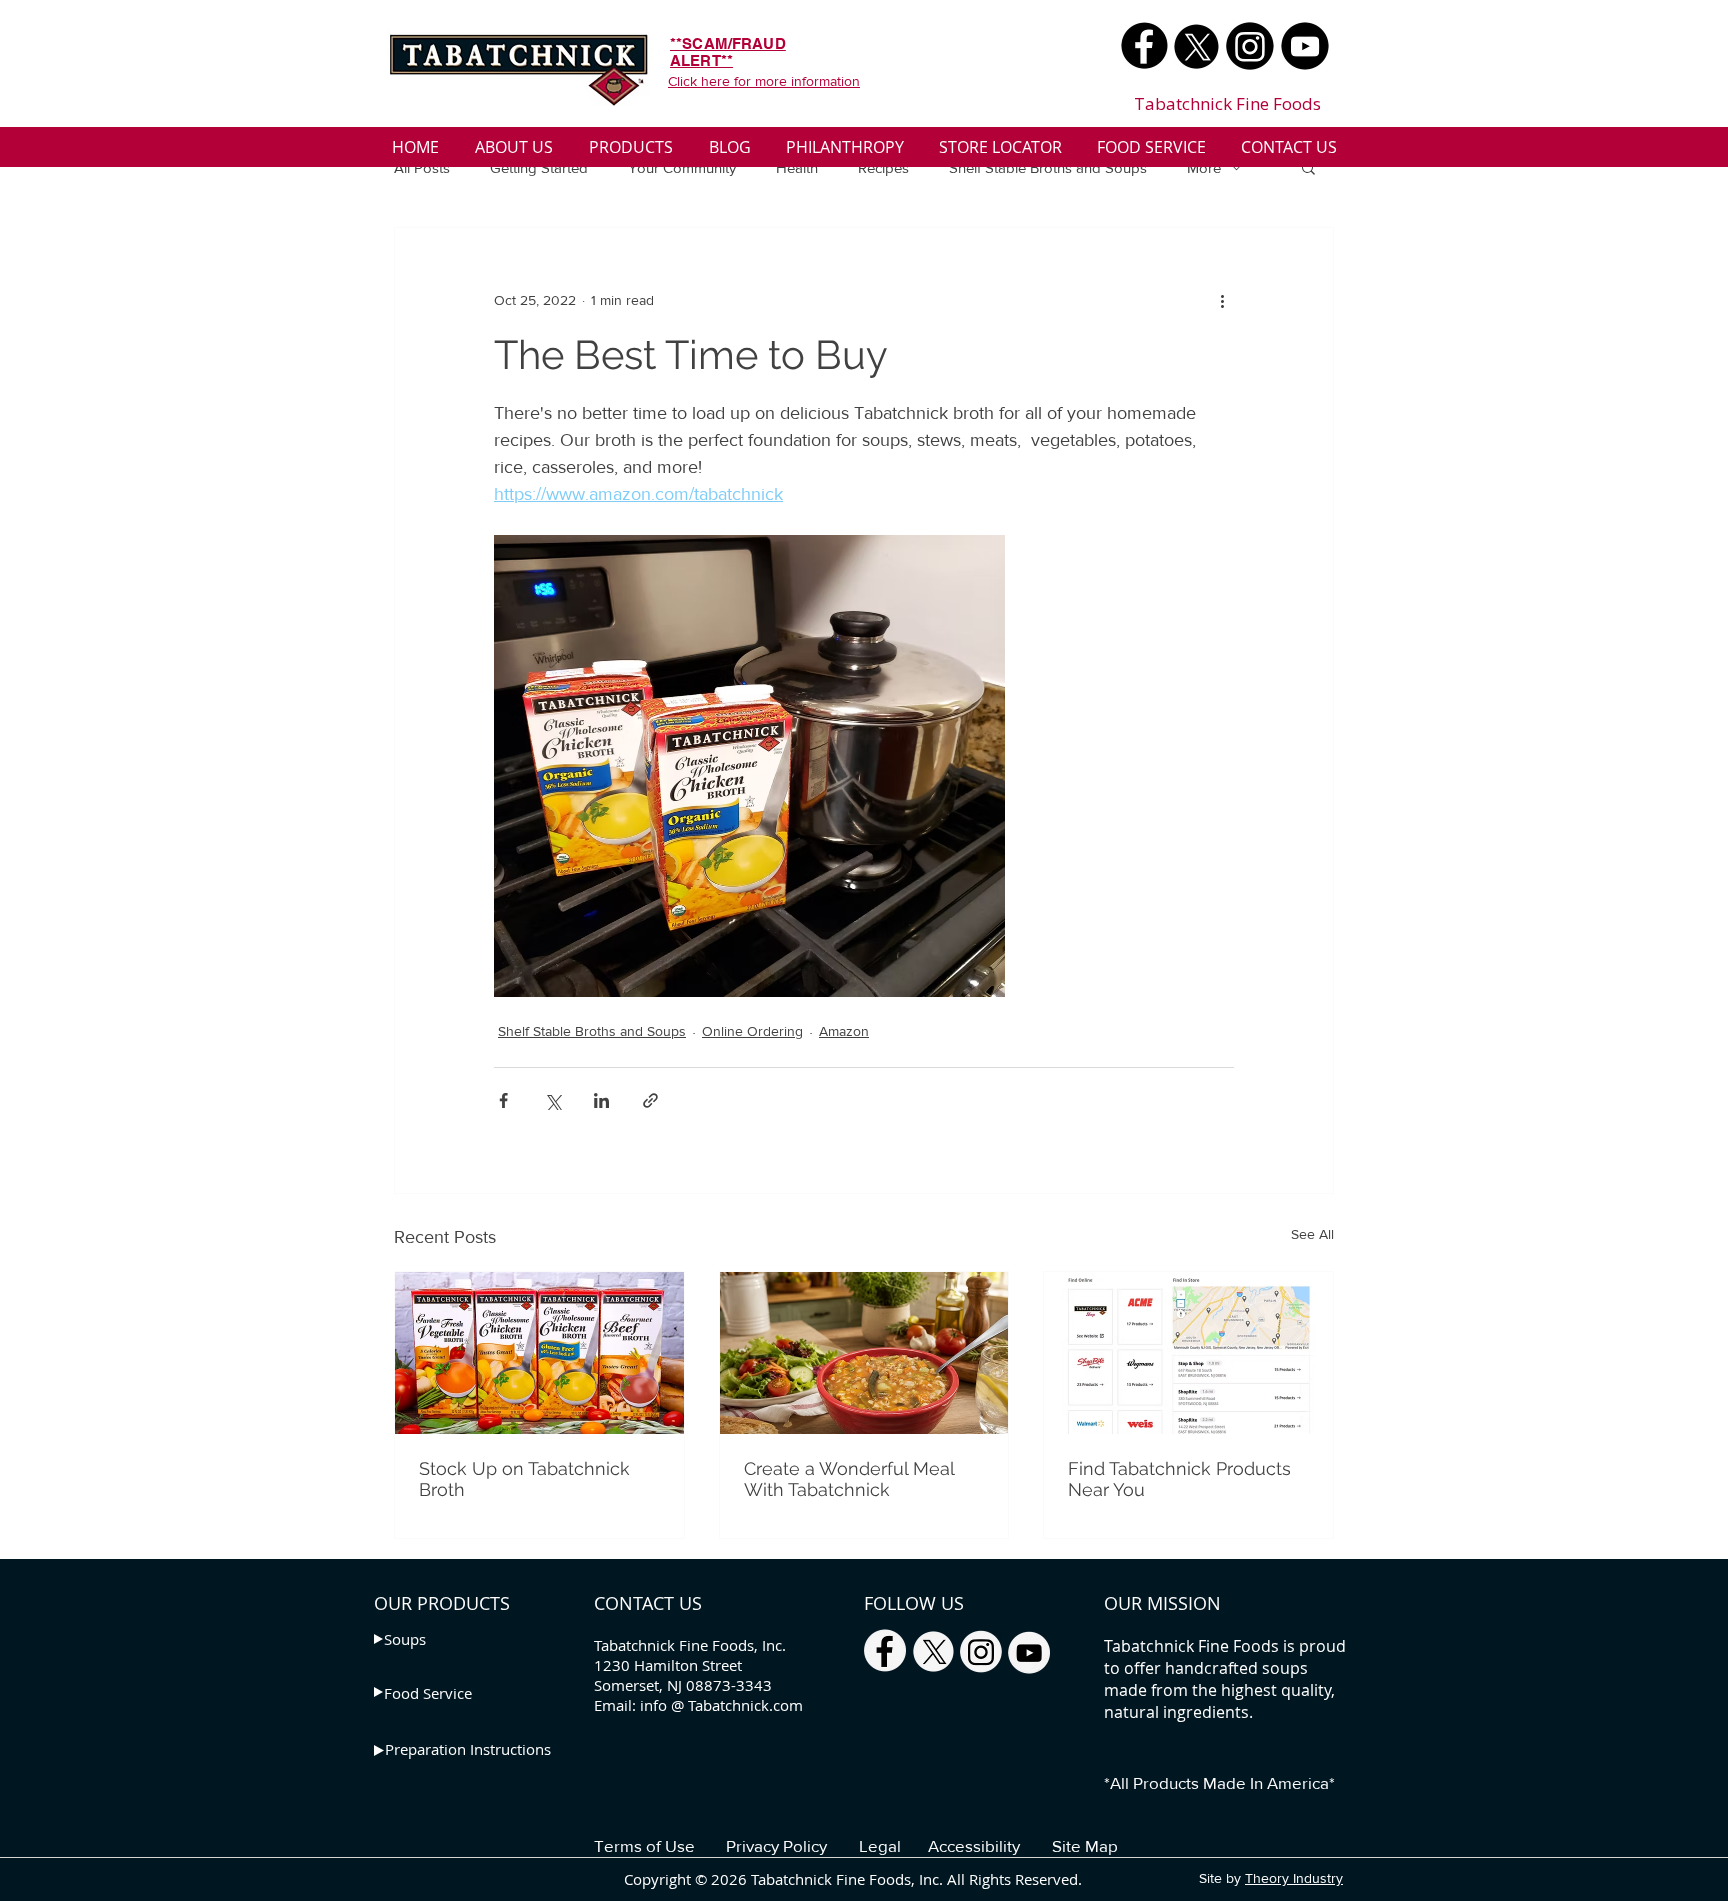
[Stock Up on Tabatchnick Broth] (539, 1353)
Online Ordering (752, 1031)
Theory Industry (1294, 1878)
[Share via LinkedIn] (601, 1100)
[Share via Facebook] (503, 1100)
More (1204, 167)
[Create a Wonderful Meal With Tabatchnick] (864, 1353)
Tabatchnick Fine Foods (1227, 103)
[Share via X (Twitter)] (552, 1100)
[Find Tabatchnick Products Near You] (1188, 1353)
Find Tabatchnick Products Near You (1179, 1479)
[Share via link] (650, 1100)
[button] (1308, 167)
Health (797, 167)
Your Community (682, 167)
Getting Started (539, 167)
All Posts (422, 167)
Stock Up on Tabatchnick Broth (524, 1479)
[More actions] (1222, 300)
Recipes (883, 167)
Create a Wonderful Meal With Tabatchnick (849, 1479)
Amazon (844, 1031)
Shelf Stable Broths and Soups (1048, 167)
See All (1312, 1234)
